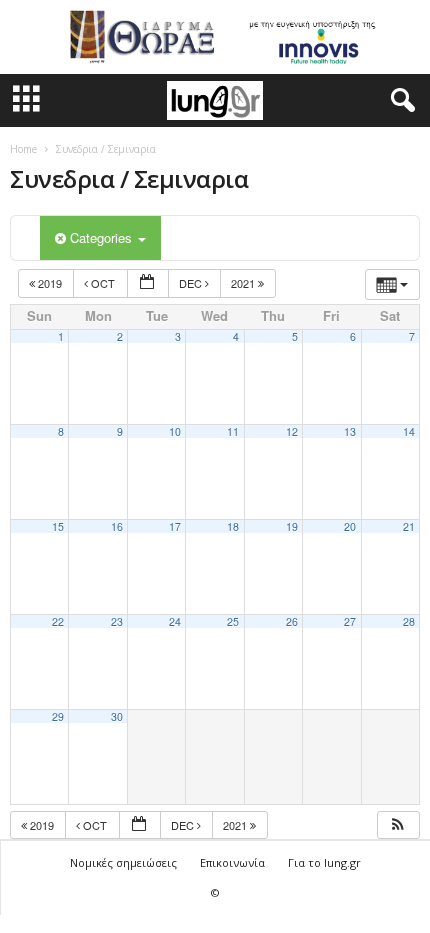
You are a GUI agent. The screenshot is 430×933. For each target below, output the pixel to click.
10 (175, 431)
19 (292, 526)
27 (350, 621)
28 (409, 621)
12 (292, 431)
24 (175, 621)
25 (233, 621)
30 (117, 716)
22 (58, 621)
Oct (103, 283)
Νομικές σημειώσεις (123, 862)
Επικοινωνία (232, 862)
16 (117, 526)
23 (117, 621)
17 (175, 526)
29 (58, 716)
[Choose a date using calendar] (148, 283)
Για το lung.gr (324, 862)
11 (233, 431)
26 (292, 621)
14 (409, 431)
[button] (399, 101)
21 (409, 526)
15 (58, 526)
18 (233, 526)
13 (350, 431)
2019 (50, 283)
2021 (244, 283)
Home (23, 149)
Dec (192, 283)
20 (350, 526)
